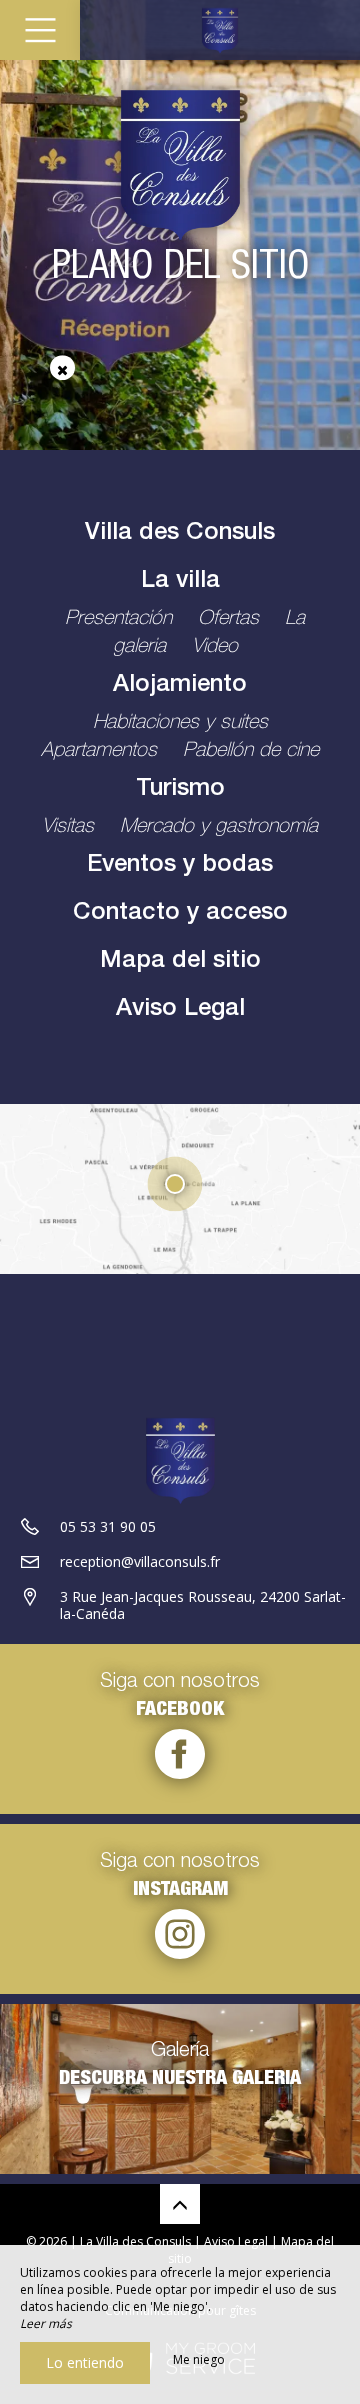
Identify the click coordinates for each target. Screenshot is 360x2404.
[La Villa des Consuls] (220, 30)
